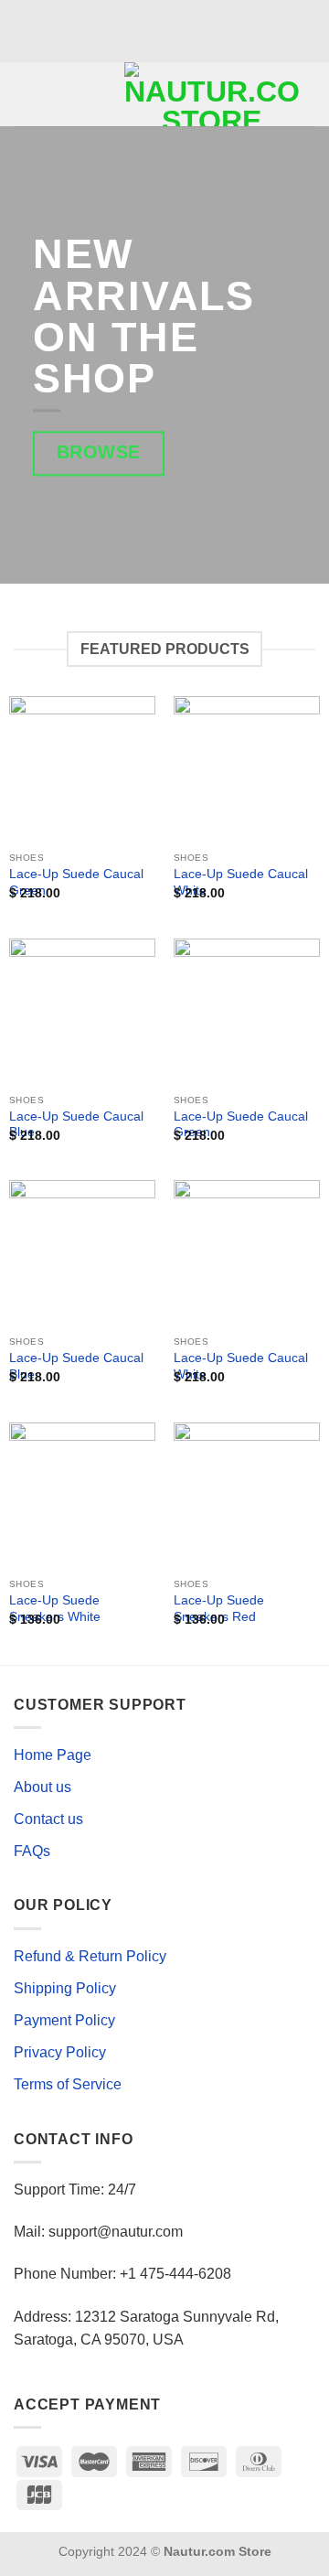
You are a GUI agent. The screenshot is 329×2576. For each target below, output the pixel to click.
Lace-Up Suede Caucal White (241, 882)
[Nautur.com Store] (212, 94)
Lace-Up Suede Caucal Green (76, 882)
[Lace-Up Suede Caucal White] (247, 769)
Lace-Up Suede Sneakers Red (219, 1609)
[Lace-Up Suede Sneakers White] (82, 1496)
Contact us (48, 1819)
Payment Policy (64, 2020)
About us (42, 1787)
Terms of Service (68, 2084)
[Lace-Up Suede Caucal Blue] (82, 1012)
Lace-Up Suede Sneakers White (55, 1609)
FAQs (32, 1851)
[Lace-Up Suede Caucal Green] (82, 769)
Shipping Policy (65, 1988)
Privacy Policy (60, 2052)
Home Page (53, 1755)
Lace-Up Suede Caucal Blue (76, 1125)
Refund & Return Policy (90, 1956)
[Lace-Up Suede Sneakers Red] (247, 1496)
